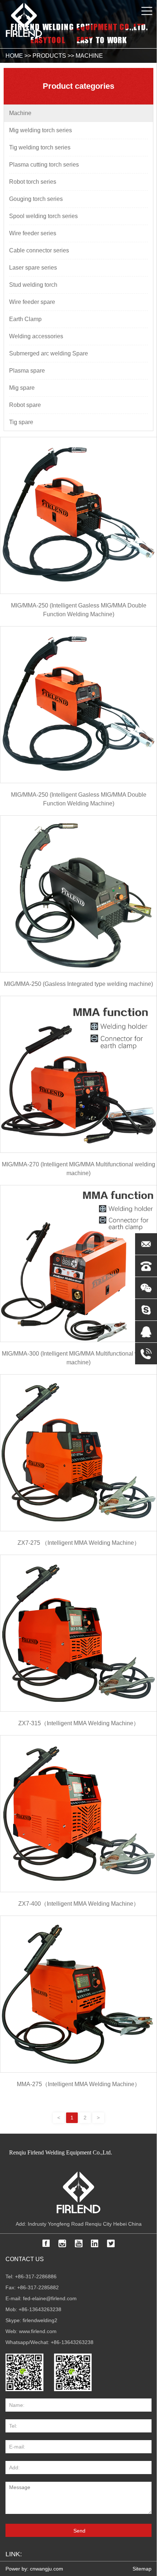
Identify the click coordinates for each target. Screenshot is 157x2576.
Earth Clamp (25, 319)
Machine (89, 56)
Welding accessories (36, 336)
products (49, 56)
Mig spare (22, 388)
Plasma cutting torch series (44, 165)
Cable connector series (39, 250)
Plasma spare (27, 371)
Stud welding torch (33, 285)
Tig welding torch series (40, 147)
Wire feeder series (33, 233)
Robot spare (25, 405)
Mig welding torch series (41, 130)
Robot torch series (33, 182)
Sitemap (142, 2569)
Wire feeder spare (32, 302)
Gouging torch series (36, 199)
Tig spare (21, 422)
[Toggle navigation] (147, 11)
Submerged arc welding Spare (49, 353)
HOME (14, 56)
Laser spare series (33, 268)
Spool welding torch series (43, 216)
